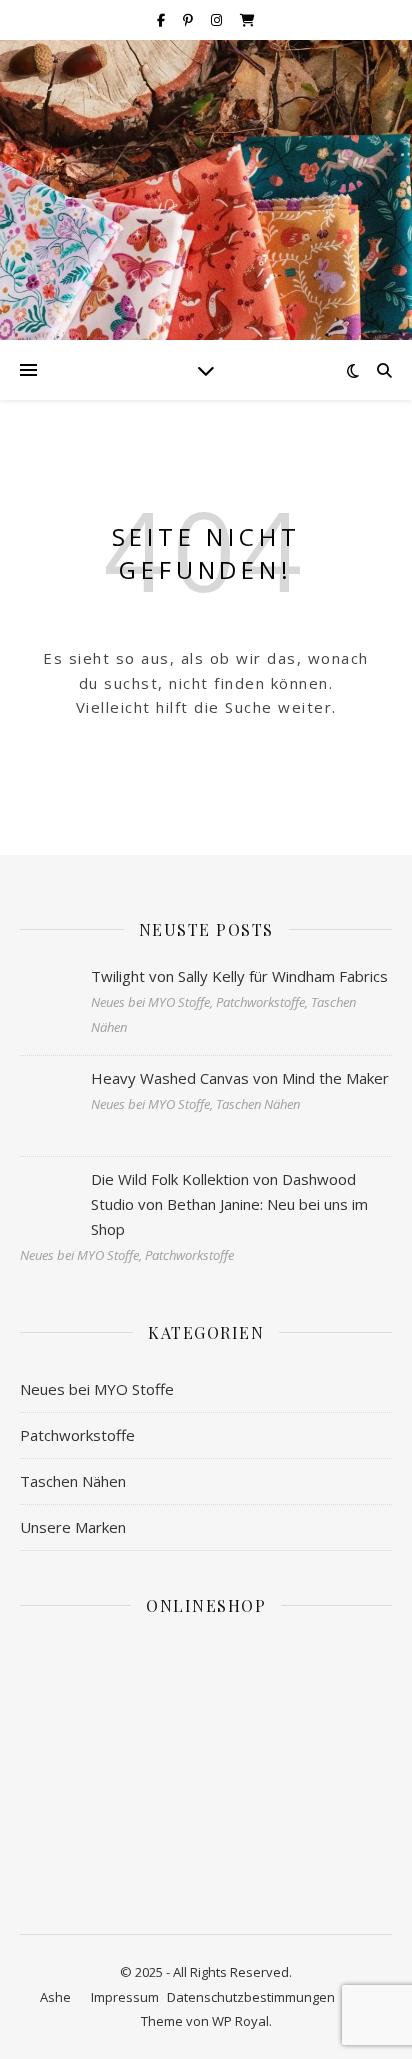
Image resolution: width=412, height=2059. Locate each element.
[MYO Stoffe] (206, 190)
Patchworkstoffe (77, 1435)
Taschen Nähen (73, 1481)
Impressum (125, 1997)
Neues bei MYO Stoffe (97, 1389)
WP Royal (240, 2021)
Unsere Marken (73, 1527)
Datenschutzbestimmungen (251, 1997)
